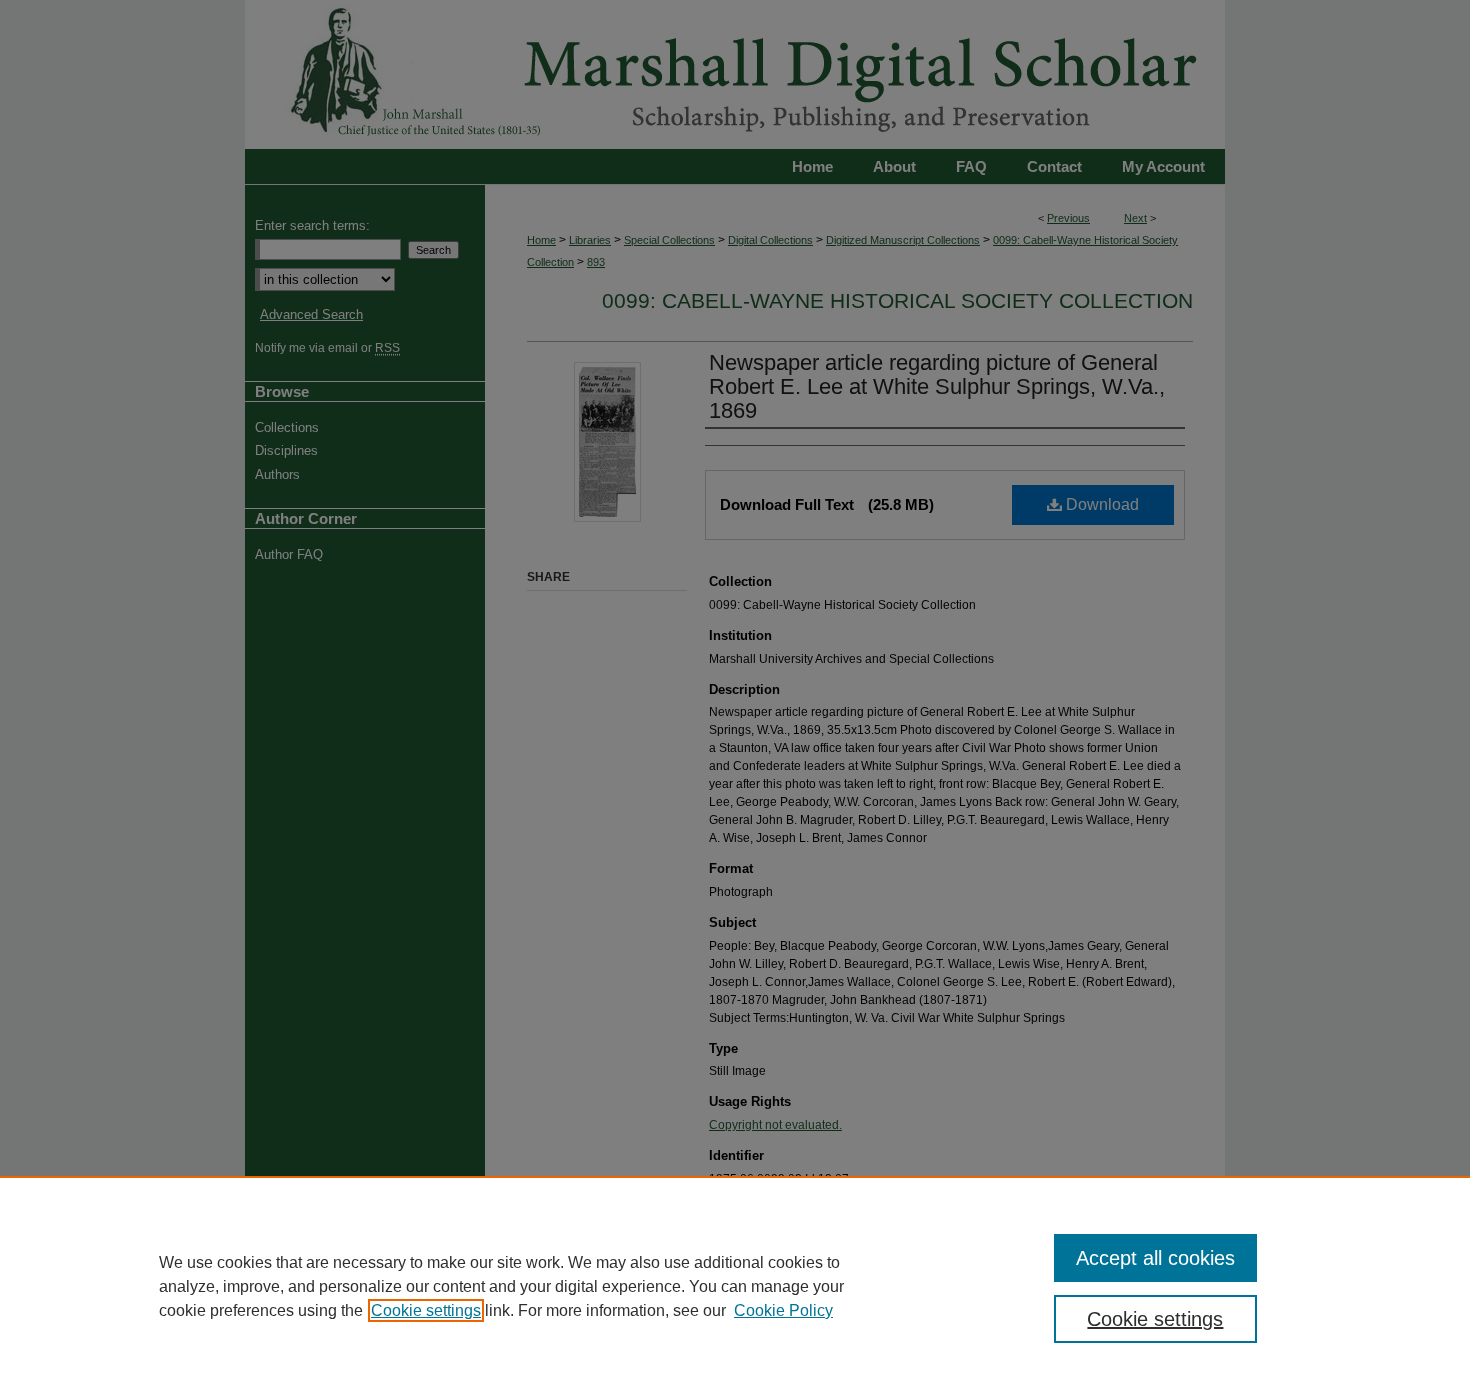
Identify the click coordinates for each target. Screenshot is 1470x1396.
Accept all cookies (1155, 1258)
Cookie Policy (783, 1310)
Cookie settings (426, 1310)
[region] (735, 1286)
